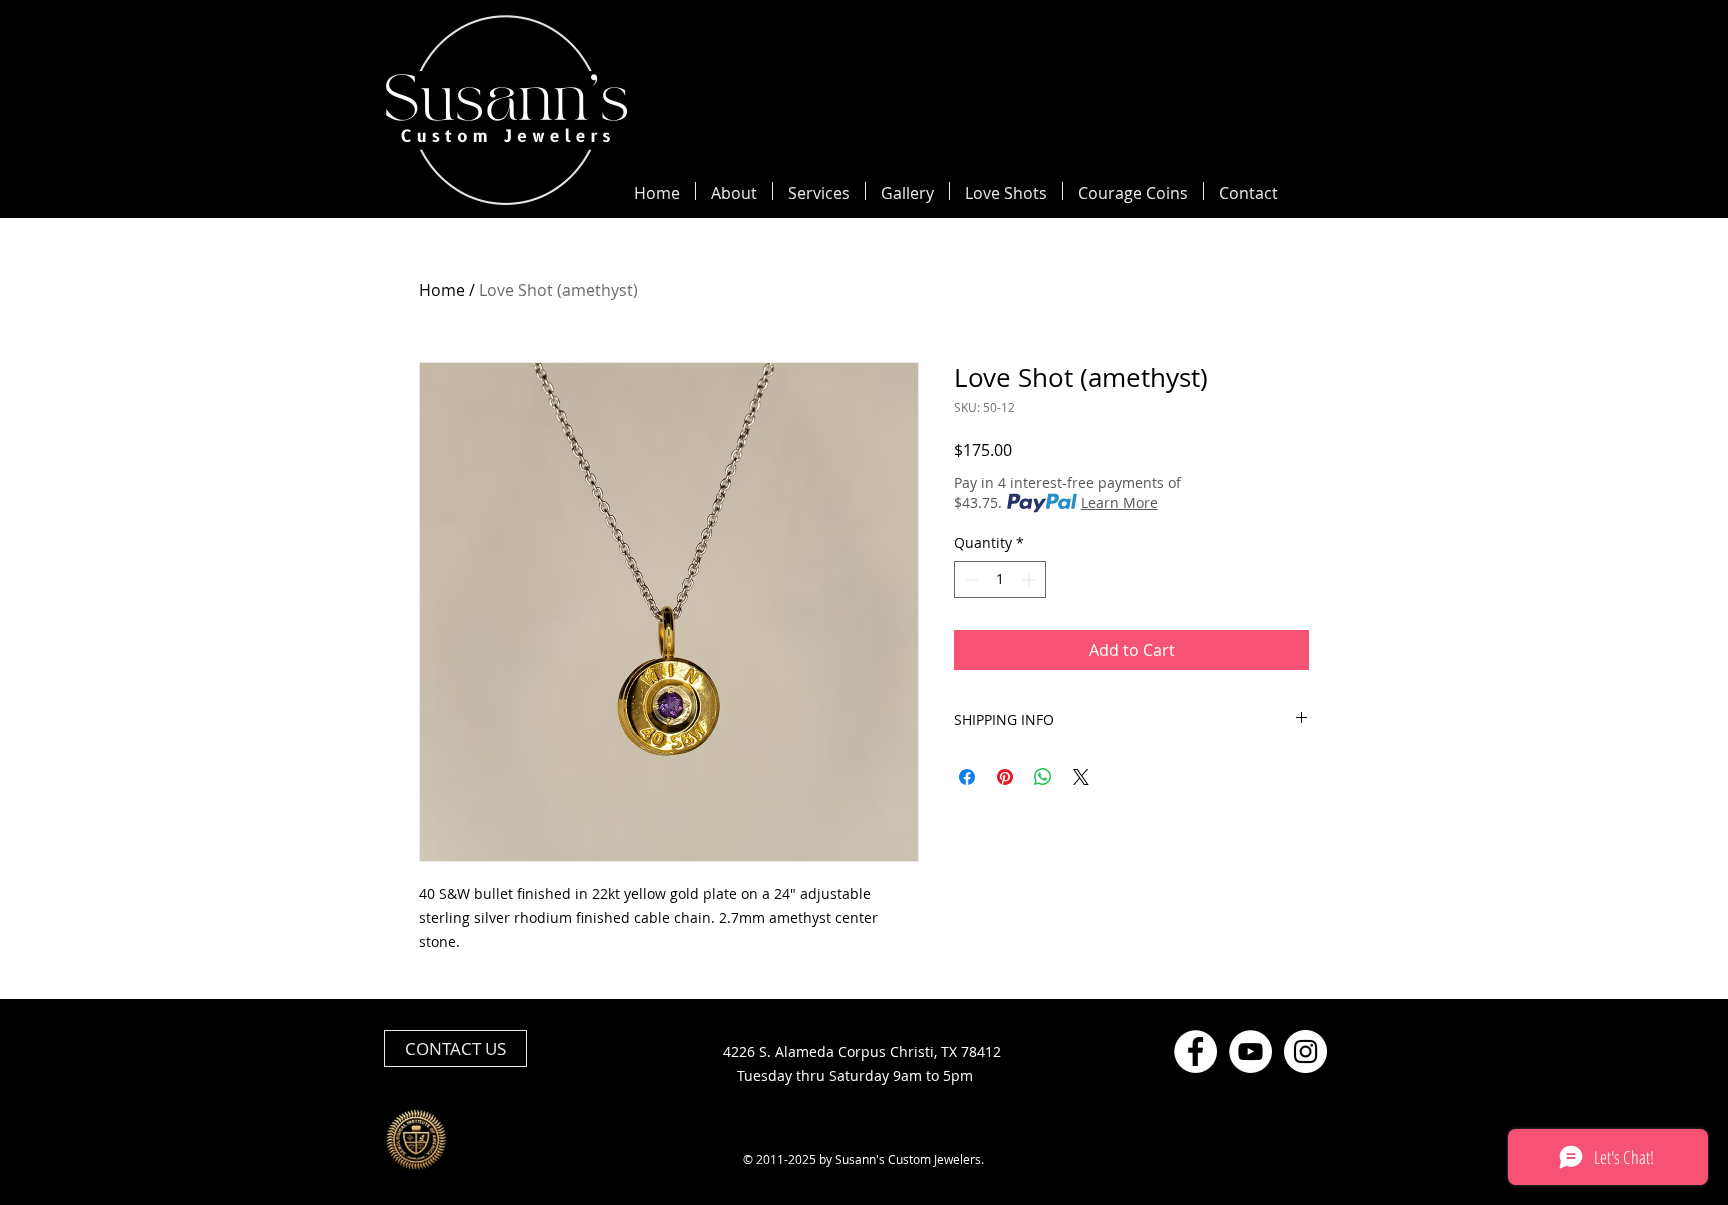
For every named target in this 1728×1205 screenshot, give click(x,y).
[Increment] (1030, 579)
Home (442, 290)
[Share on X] (1081, 777)
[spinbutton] (1000, 579)
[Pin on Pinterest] (1005, 777)
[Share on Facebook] (967, 777)
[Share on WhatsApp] (1043, 777)
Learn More (1119, 502)
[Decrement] (969, 579)
